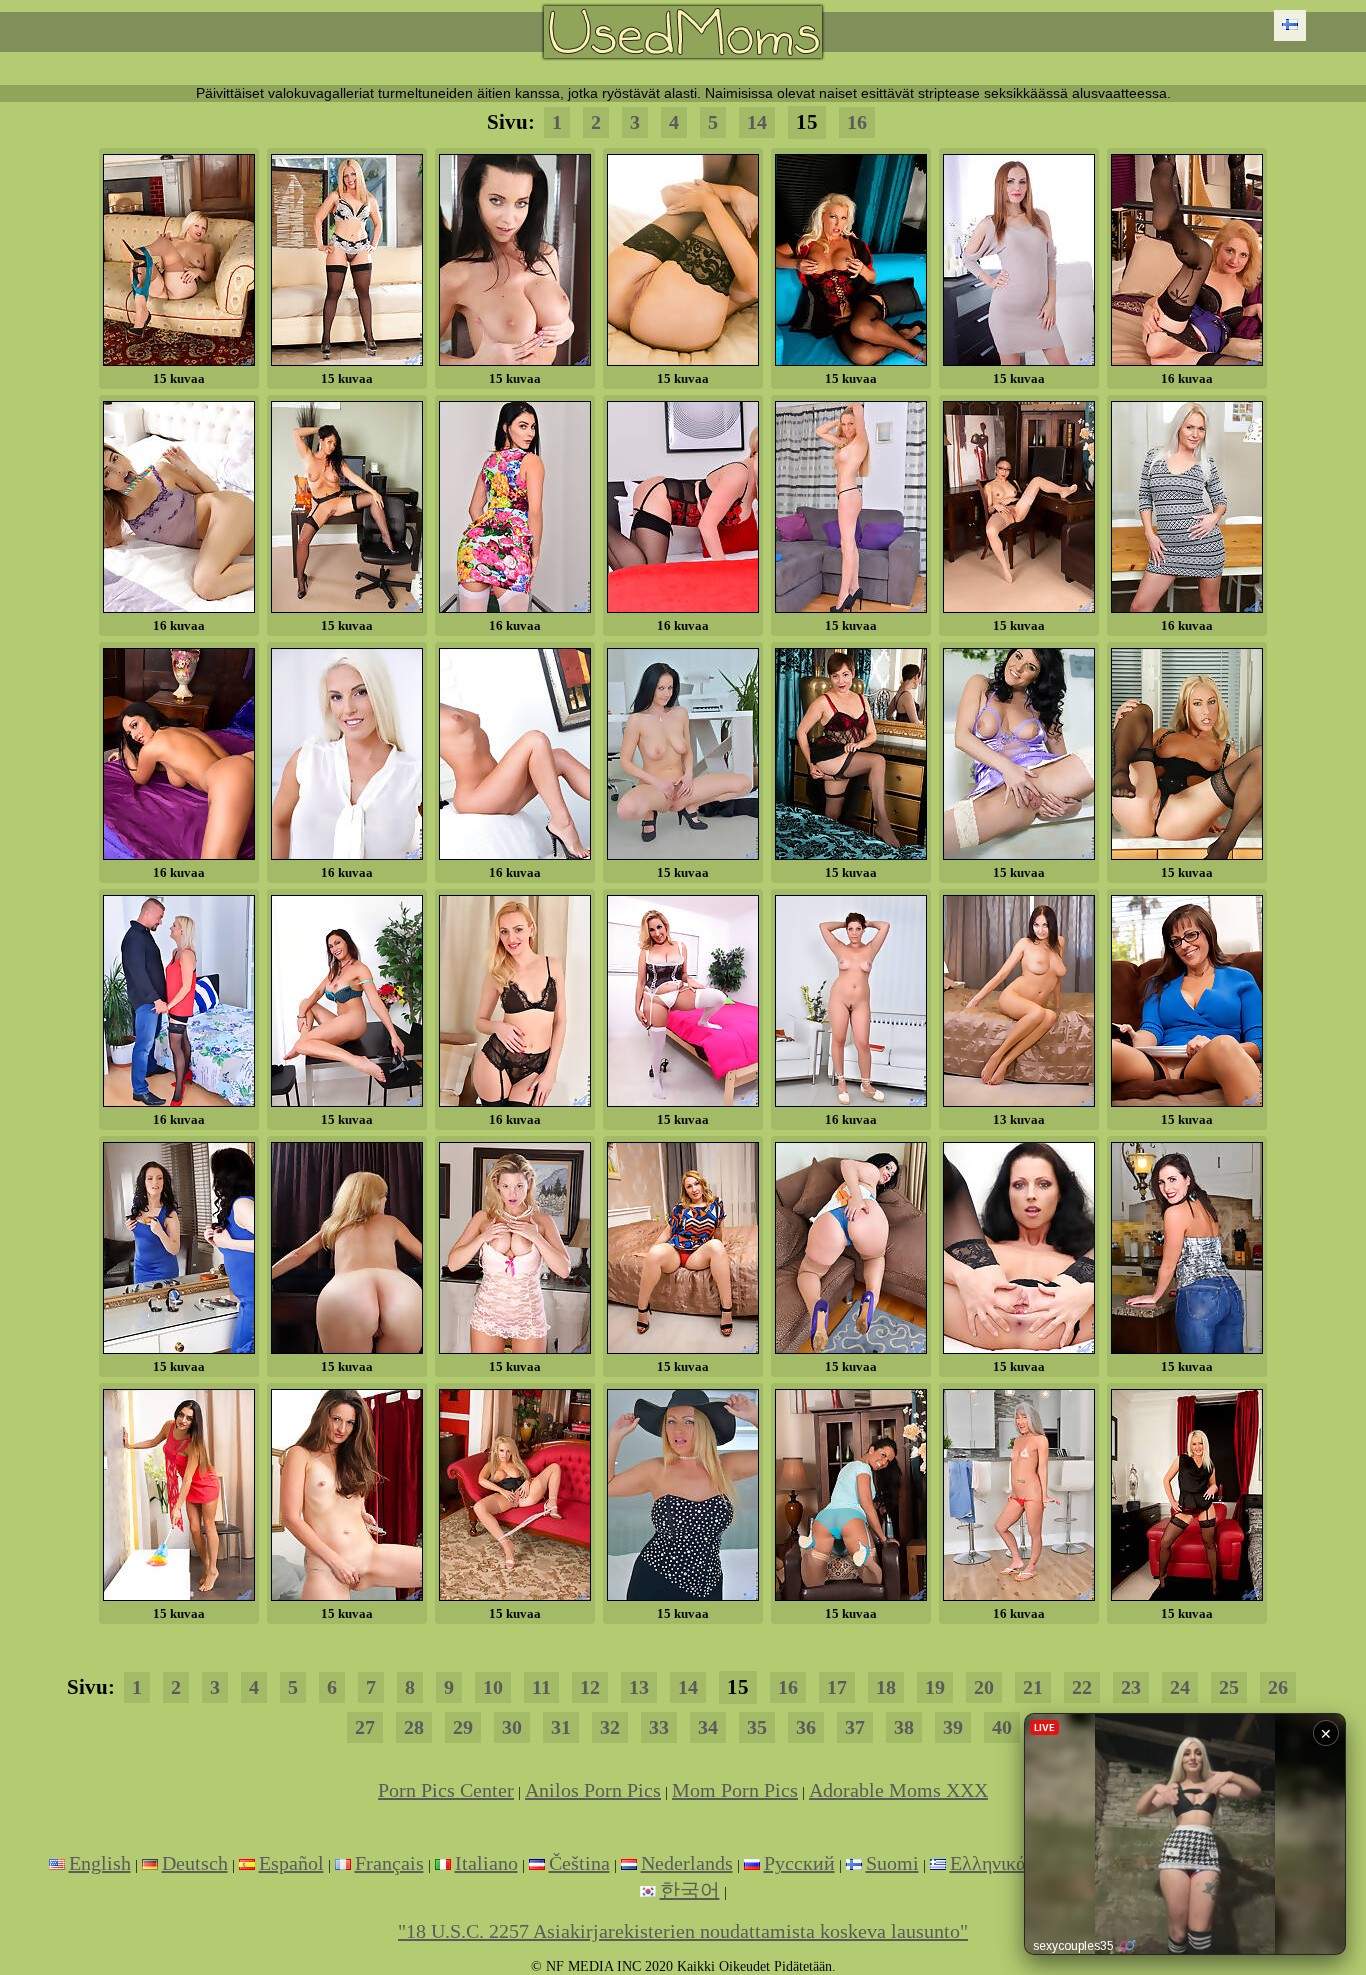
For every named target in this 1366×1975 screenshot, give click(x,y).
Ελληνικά (988, 1863)
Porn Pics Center (446, 1790)
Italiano (486, 1863)
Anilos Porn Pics (593, 1790)
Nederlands (687, 1863)
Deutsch (195, 1863)
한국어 (690, 1890)
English (100, 1863)
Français (389, 1863)
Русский (799, 1863)
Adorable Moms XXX (898, 1790)
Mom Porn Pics (735, 1790)
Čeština (579, 1863)
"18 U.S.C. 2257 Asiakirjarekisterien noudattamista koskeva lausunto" (683, 1931)
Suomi (892, 1863)
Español (291, 1863)
